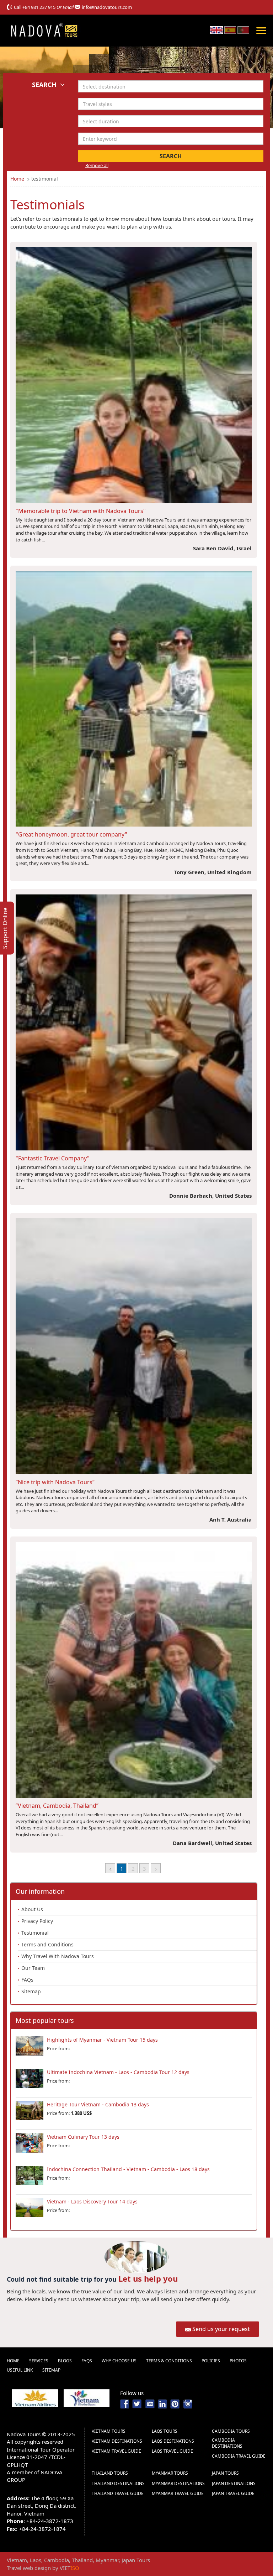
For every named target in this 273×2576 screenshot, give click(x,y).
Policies (211, 2361)
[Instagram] (188, 2403)
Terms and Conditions (47, 1944)
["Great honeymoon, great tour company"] (134, 698)
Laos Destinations (173, 2441)
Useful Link (20, 2370)
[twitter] (137, 2403)
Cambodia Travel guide (239, 2456)
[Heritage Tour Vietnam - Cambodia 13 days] (30, 2113)
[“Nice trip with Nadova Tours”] (134, 1346)
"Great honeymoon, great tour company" (71, 834)
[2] (156, 1868)
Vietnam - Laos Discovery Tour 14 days (92, 2201)
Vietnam (17, 2560)
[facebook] (125, 2403)
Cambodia (57, 2560)
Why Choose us (119, 2361)
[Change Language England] (216, 30)
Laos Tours (165, 2431)
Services (39, 2361)
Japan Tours (225, 2473)
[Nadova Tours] (44, 30)
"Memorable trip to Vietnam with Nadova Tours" (81, 511)
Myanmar (107, 2560)
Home (13, 2361)
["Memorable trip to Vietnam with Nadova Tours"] (134, 374)
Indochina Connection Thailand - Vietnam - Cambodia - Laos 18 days (128, 2169)
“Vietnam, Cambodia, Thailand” (57, 1806)
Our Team (33, 1968)
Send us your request (221, 2329)
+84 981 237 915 (39, 7)
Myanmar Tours (170, 2473)
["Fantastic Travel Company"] (134, 1022)
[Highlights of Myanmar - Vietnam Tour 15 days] (30, 2049)
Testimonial (35, 1933)
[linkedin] (162, 2403)
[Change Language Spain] (230, 30)
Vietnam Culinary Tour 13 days (83, 2137)
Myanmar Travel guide (178, 2493)
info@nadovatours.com (107, 7)
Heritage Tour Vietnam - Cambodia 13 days (98, 2104)
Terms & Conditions (169, 2361)
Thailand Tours (110, 2473)
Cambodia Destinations (227, 2443)
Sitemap (31, 1991)
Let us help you (148, 2278)
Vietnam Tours (109, 2431)
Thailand (82, 2560)
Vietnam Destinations (117, 2441)
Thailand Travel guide (118, 2493)
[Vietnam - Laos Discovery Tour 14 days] (30, 2211)
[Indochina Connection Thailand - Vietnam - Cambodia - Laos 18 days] (30, 2178)
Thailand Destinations (118, 2483)
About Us (32, 1909)
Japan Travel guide (233, 2493)
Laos (36, 2560)
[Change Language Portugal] (243, 30)
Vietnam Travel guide (116, 2451)
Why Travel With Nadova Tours (58, 1956)
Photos (238, 2361)
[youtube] (150, 2403)
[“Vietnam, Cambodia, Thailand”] (134, 1669)
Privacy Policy (37, 1921)
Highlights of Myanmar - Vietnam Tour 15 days (102, 2040)
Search (171, 156)
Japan (128, 2560)
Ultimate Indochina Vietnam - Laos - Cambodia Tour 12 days (118, 2072)
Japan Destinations (234, 2483)
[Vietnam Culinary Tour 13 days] (30, 2146)
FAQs (27, 1980)
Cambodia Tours (231, 2431)
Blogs (65, 2361)
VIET (69, 2568)
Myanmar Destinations (178, 2483)
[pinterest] (175, 2403)
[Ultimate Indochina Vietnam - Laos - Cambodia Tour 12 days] (30, 2081)
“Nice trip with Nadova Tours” (55, 1482)
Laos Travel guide (172, 2451)
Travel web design (29, 2568)
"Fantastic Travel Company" (53, 1158)
